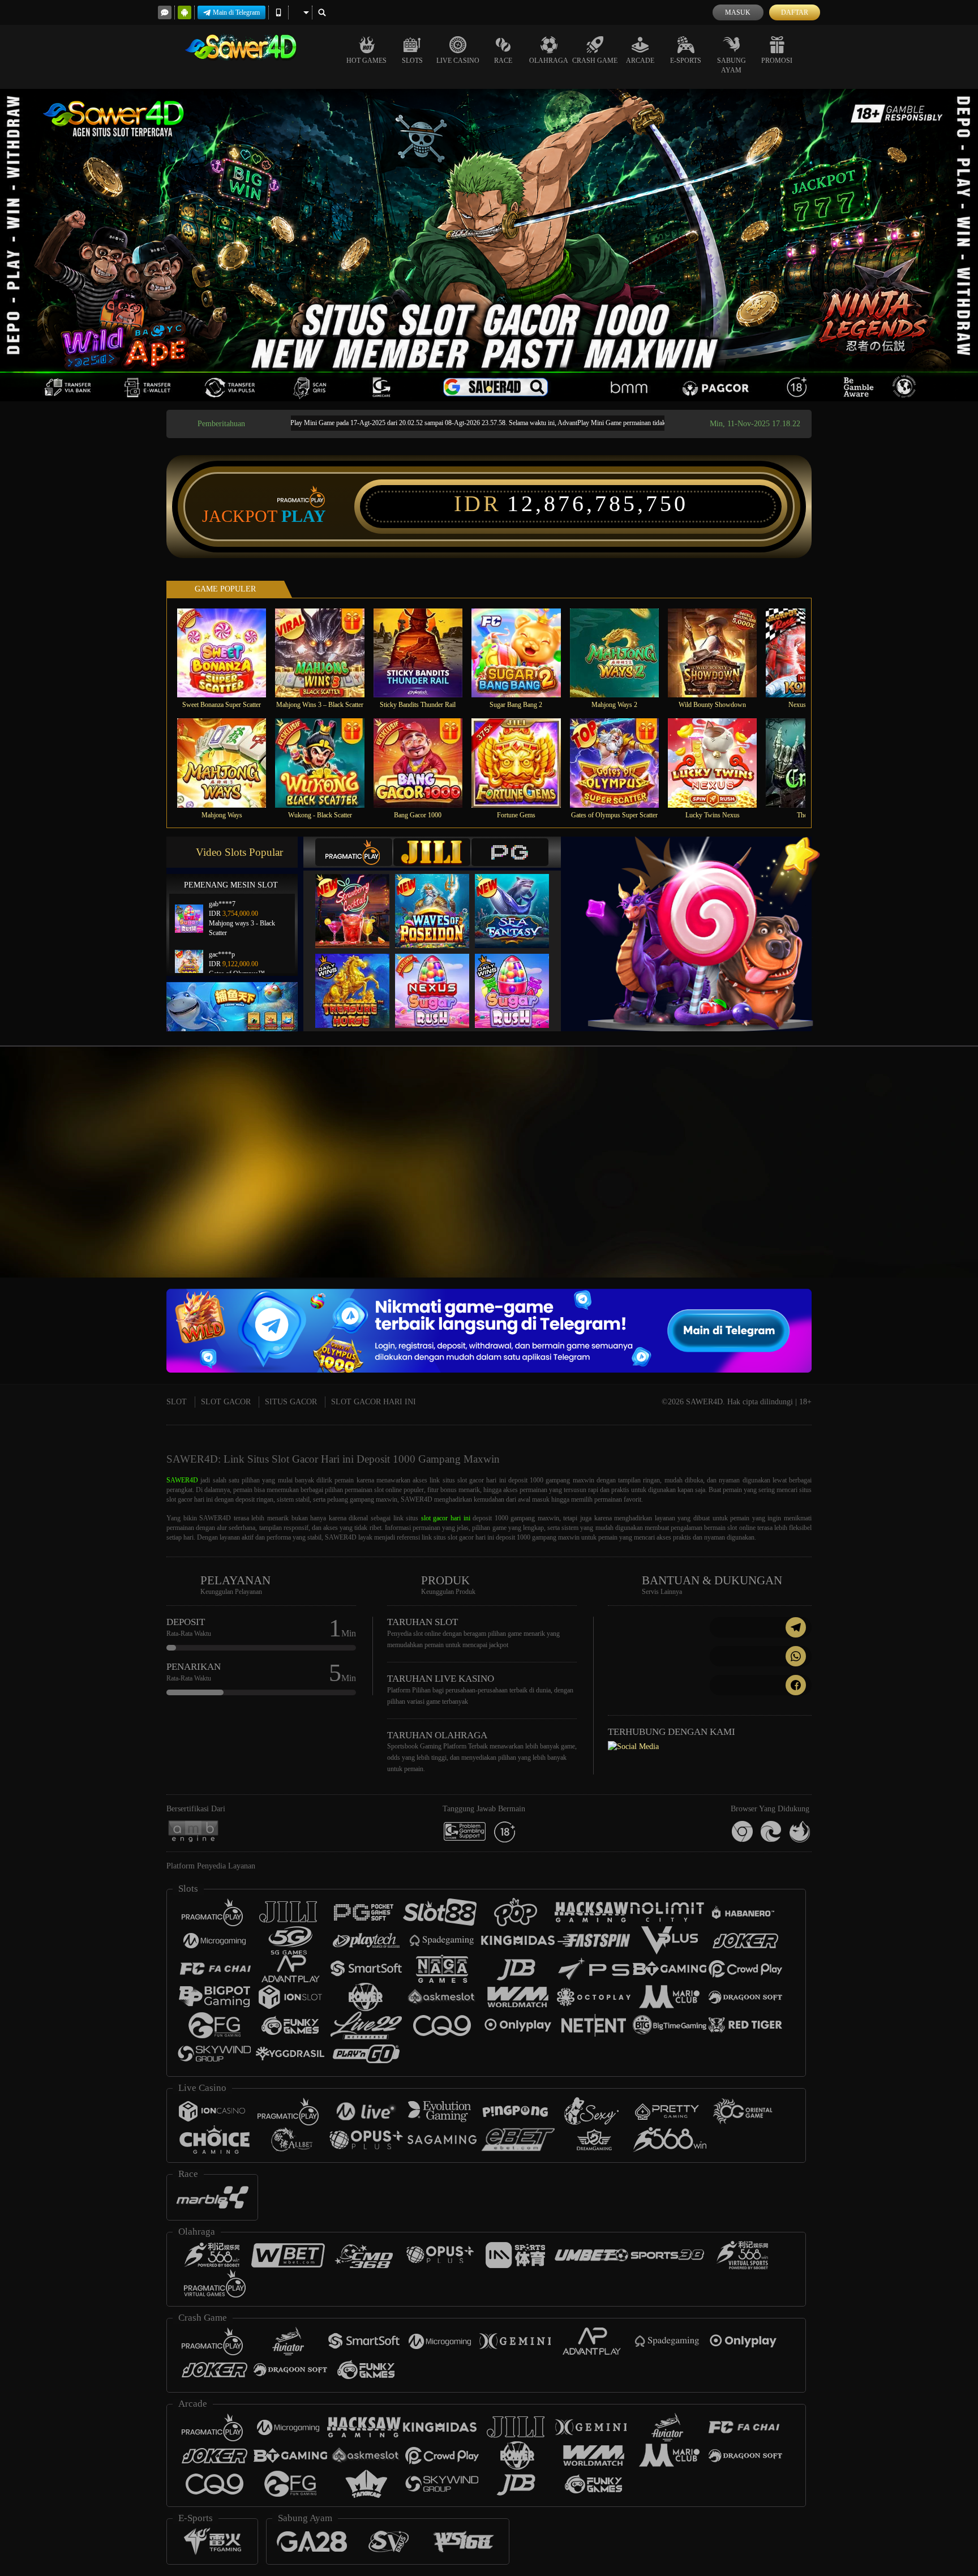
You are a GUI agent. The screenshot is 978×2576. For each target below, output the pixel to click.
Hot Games (366, 61)
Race (503, 61)
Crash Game (595, 61)
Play (304, 516)
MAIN (229, 653)
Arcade (640, 61)
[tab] (354, 852)
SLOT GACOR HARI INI (374, 1402)
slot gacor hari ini (446, 1518)
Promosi (777, 61)
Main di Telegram (236, 12)
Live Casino (458, 61)
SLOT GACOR (226, 1402)
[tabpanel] (489, 245)
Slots (412, 61)
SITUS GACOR (291, 1402)
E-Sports (686, 61)
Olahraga (549, 61)
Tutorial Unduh (933, 1182)
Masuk (738, 12)
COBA (359, 899)
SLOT (177, 1402)
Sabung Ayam (732, 65)
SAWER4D (182, 1480)
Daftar (795, 12)
